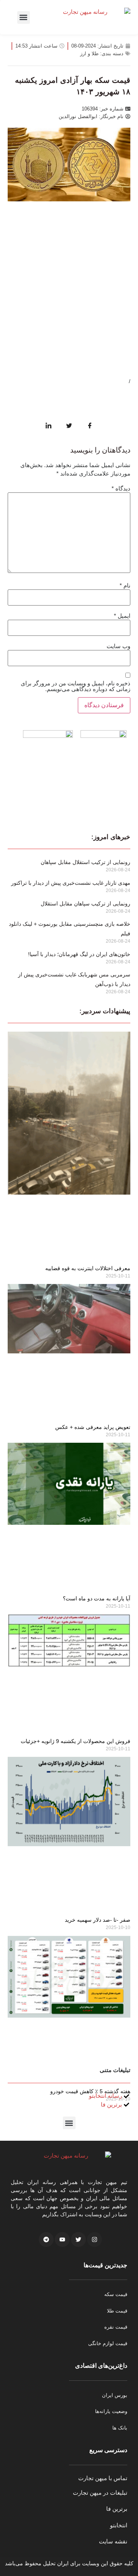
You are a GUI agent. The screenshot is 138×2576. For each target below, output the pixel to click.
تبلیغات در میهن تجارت (100, 2493)
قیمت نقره (116, 2327)
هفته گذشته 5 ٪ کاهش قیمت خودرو (90, 2091)
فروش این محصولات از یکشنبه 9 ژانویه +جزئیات (76, 1741)
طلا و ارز (89, 53)
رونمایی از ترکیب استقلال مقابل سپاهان (85, 862)
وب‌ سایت (118, 646)
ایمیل (122, 616)
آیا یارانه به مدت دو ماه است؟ (97, 1598)
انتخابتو (119, 2525)
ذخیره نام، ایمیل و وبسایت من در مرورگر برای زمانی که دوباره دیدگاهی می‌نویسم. (76, 686)
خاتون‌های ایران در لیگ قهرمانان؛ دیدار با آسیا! (79, 954)
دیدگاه (121, 488)
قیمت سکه (116, 2294)
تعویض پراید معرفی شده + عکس (93, 1427)
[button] (24, 17)
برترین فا (117, 2509)
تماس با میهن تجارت (103, 2478)
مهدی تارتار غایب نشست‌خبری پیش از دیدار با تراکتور (71, 883)
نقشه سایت (113, 2541)
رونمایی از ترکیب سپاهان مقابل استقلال (85, 904)
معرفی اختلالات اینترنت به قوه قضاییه (88, 1268)
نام (125, 585)
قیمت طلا (117, 2311)
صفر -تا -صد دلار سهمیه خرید (98, 1920)
